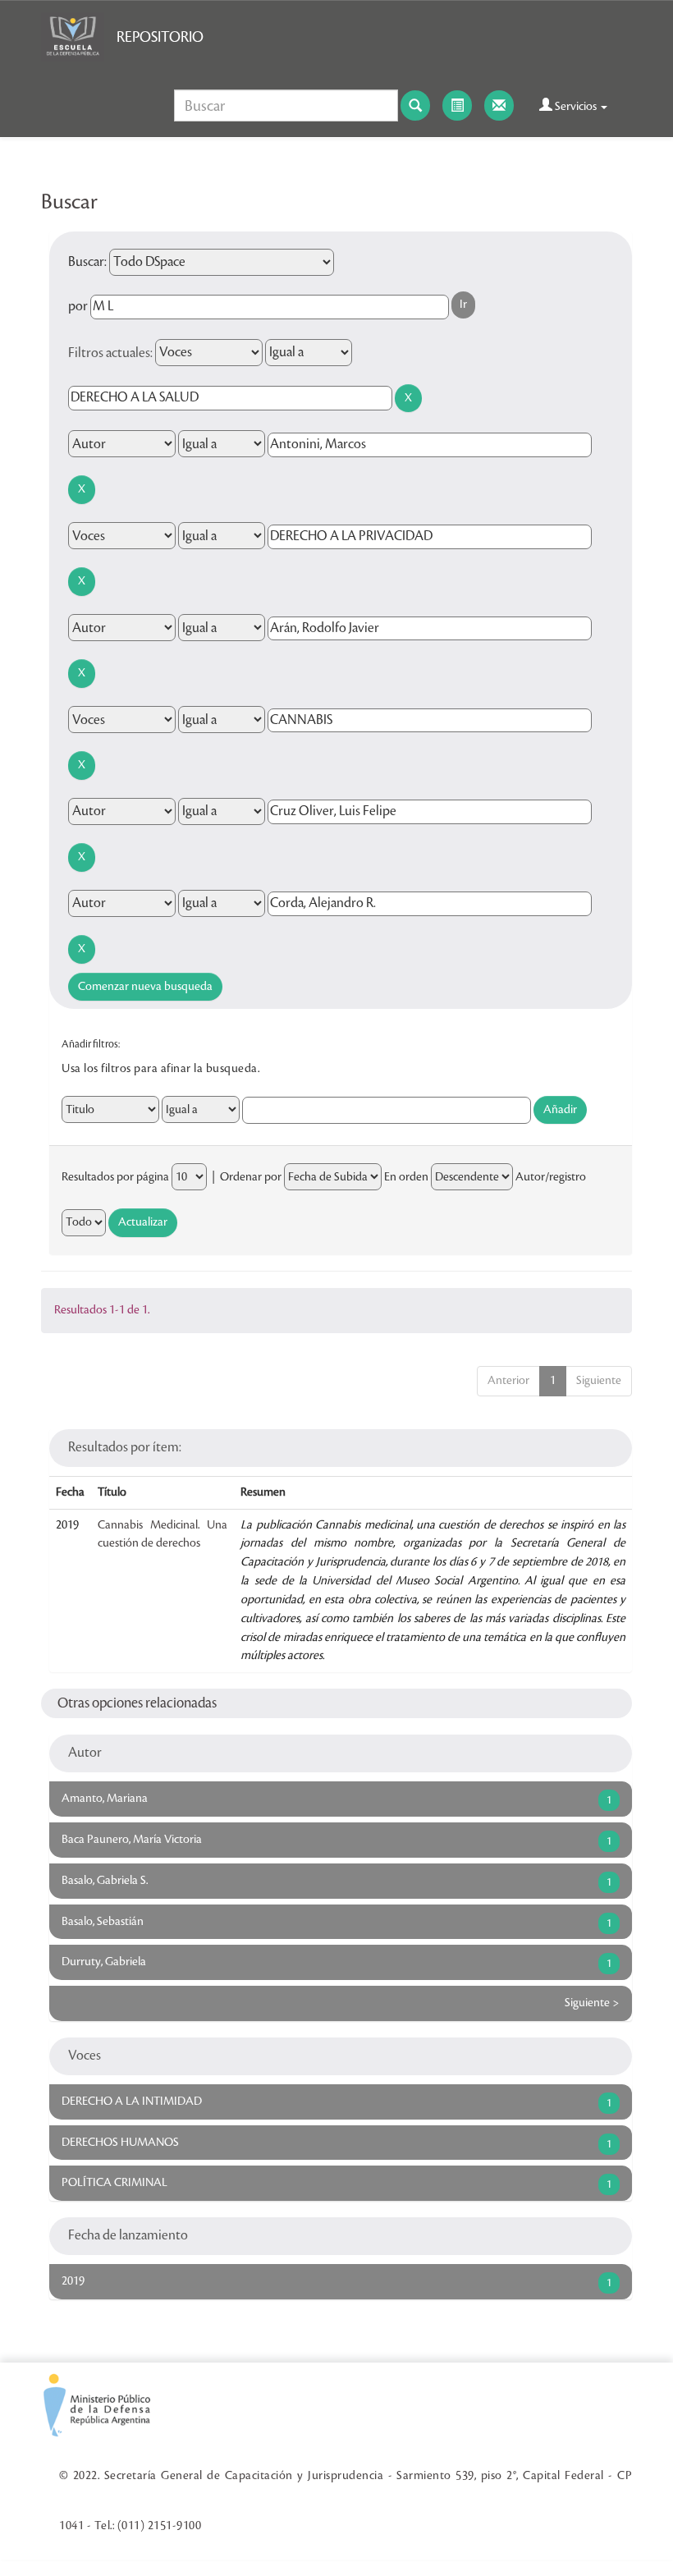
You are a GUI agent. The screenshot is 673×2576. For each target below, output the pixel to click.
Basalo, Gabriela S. (105, 1881)
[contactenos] (499, 105)
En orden (406, 1177)
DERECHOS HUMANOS (120, 2143)
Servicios (576, 107)
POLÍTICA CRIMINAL (114, 2183)
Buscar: (87, 262)
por (78, 306)
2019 (73, 2281)
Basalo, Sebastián (103, 1922)
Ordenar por (251, 1177)
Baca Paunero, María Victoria (132, 1840)
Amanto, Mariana (105, 1799)
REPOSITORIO (160, 37)
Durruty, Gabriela (104, 1962)
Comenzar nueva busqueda (145, 987)
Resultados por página (115, 1177)
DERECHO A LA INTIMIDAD (132, 2102)
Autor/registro (551, 1177)
